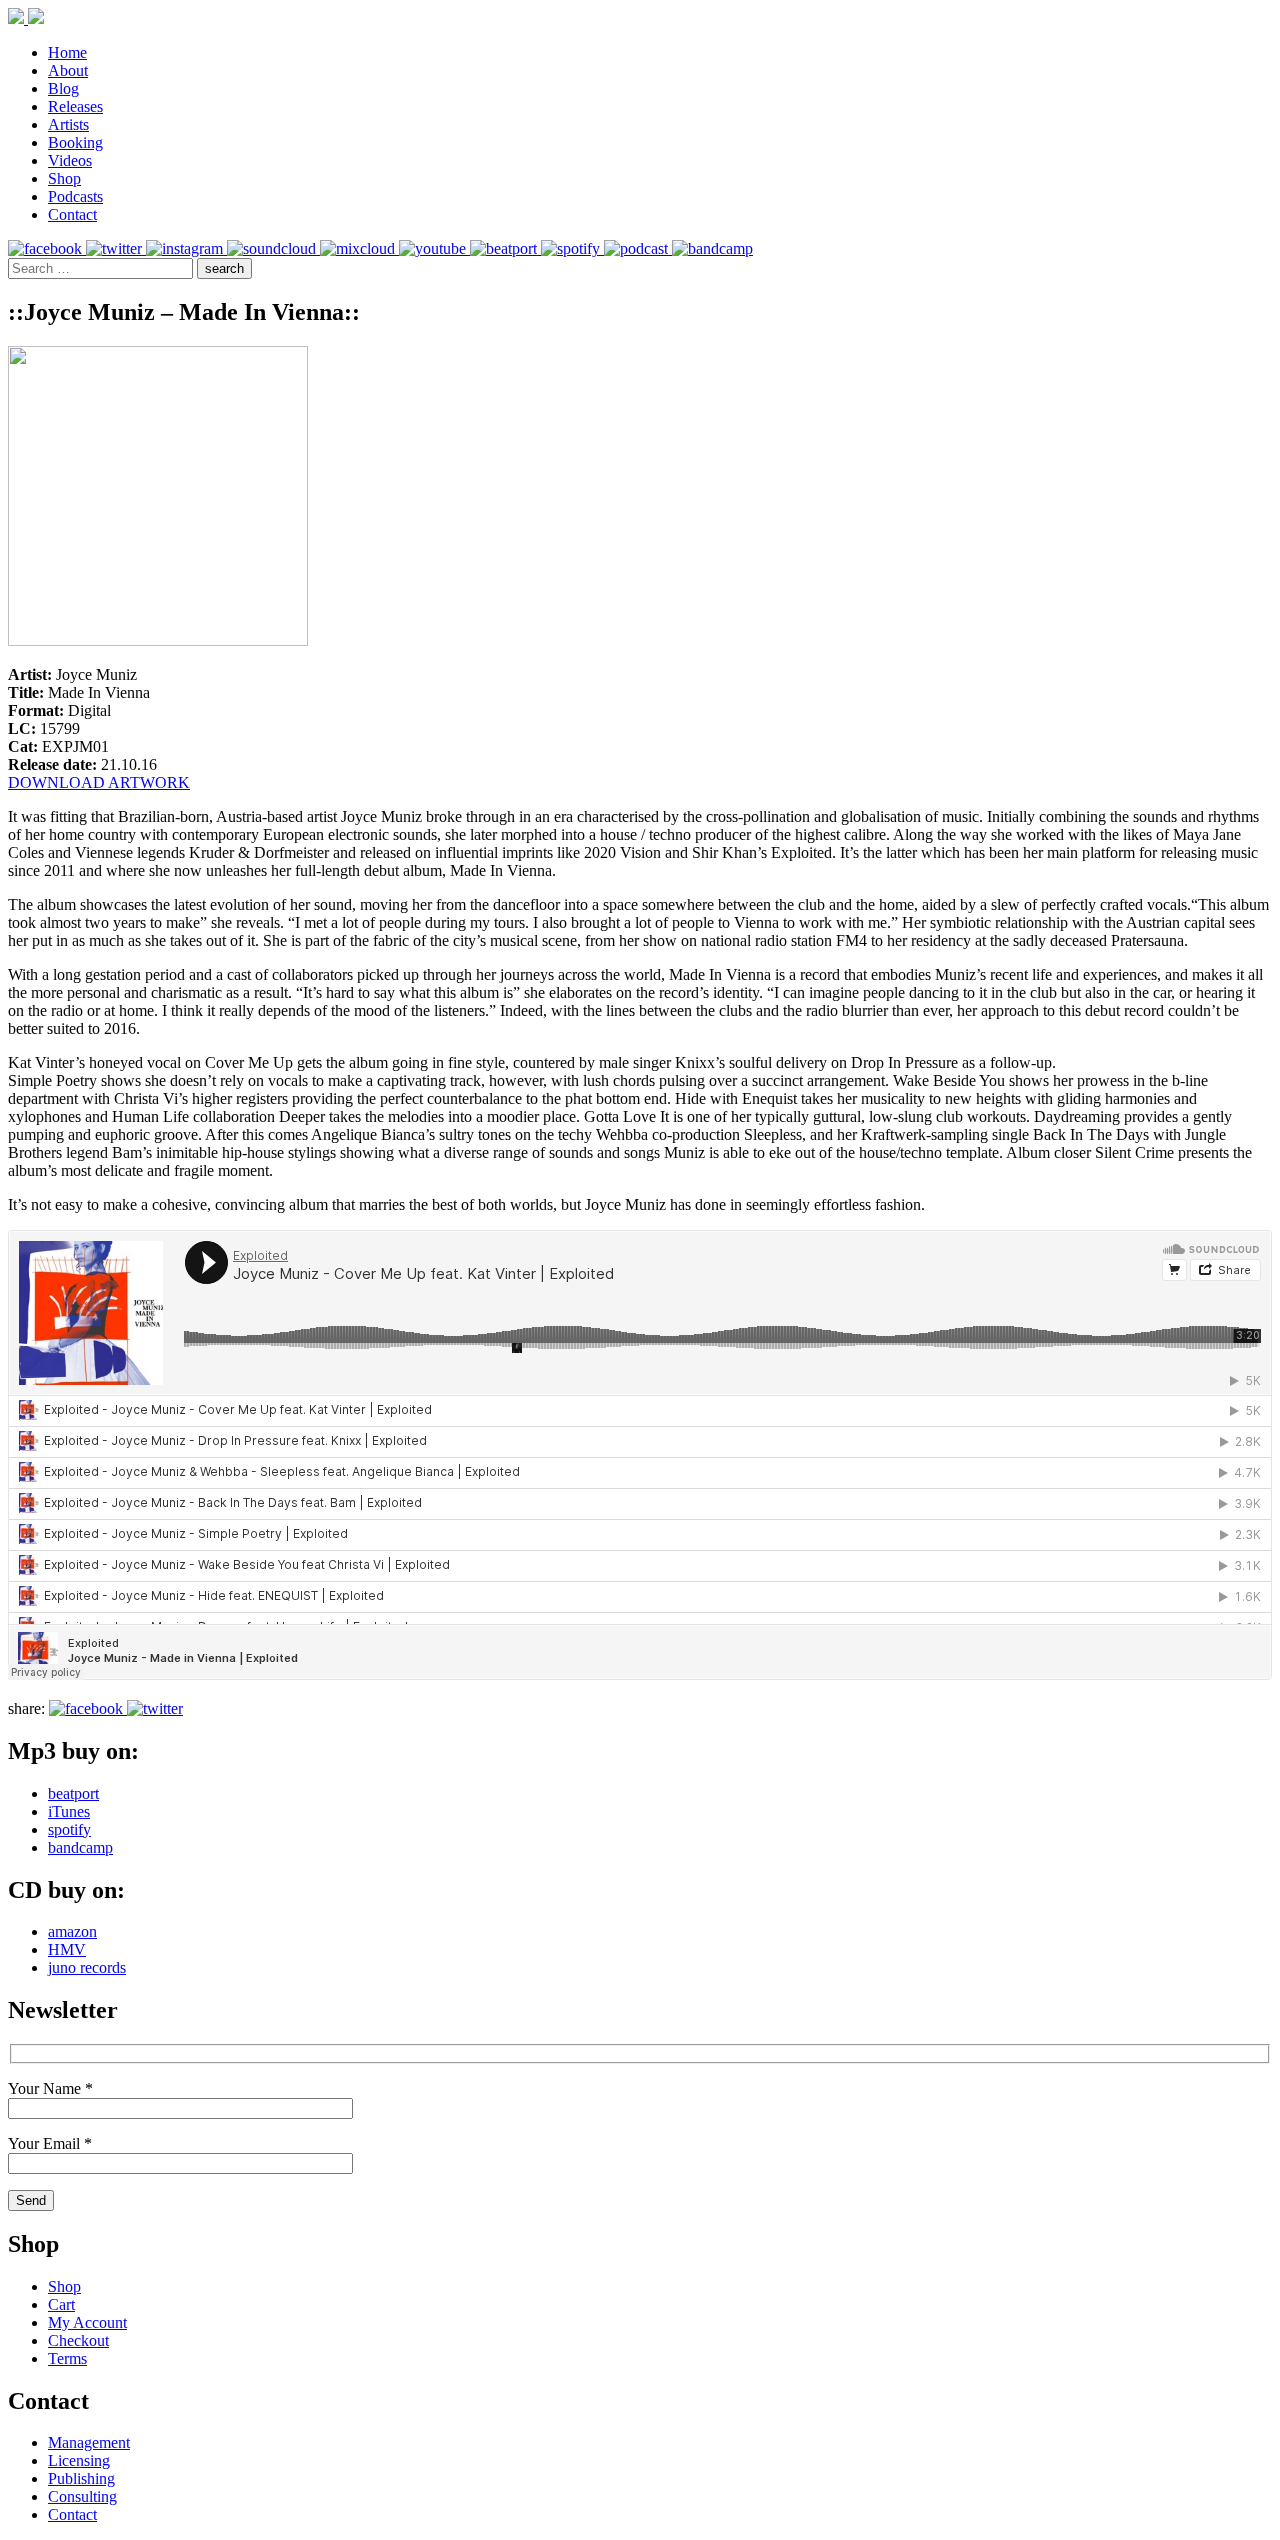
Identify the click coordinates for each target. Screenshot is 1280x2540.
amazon (72, 1931)
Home (67, 52)
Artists (68, 124)
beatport (73, 1793)
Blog (63, 88)
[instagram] (186, 248)
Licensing (79, 2460)
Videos (70, 160)
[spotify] (572, 248)
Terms (67, 2358)
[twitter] (116, 248)
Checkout (78, 2340)
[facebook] (47, 248)
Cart (61, 2304)
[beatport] (505, 248)
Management (89, 2442)
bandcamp (80, 1847)
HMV (67, 1949)
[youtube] (434, 248)
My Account (87, 2322)
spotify (69, 1829)
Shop (64, 178)
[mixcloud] (359, 248)
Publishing (81, 2478)
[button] (224, 268)
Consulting (82, 2496)
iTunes (69, 1811)
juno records (87, 1967)
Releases (75, 106)
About (68, 70)
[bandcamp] (712, 248)
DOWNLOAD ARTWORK (99, 782)
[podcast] (638, 248)
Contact (72, 214)
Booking (75, 142)
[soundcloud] (273, 248)
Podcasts (75, 196)
